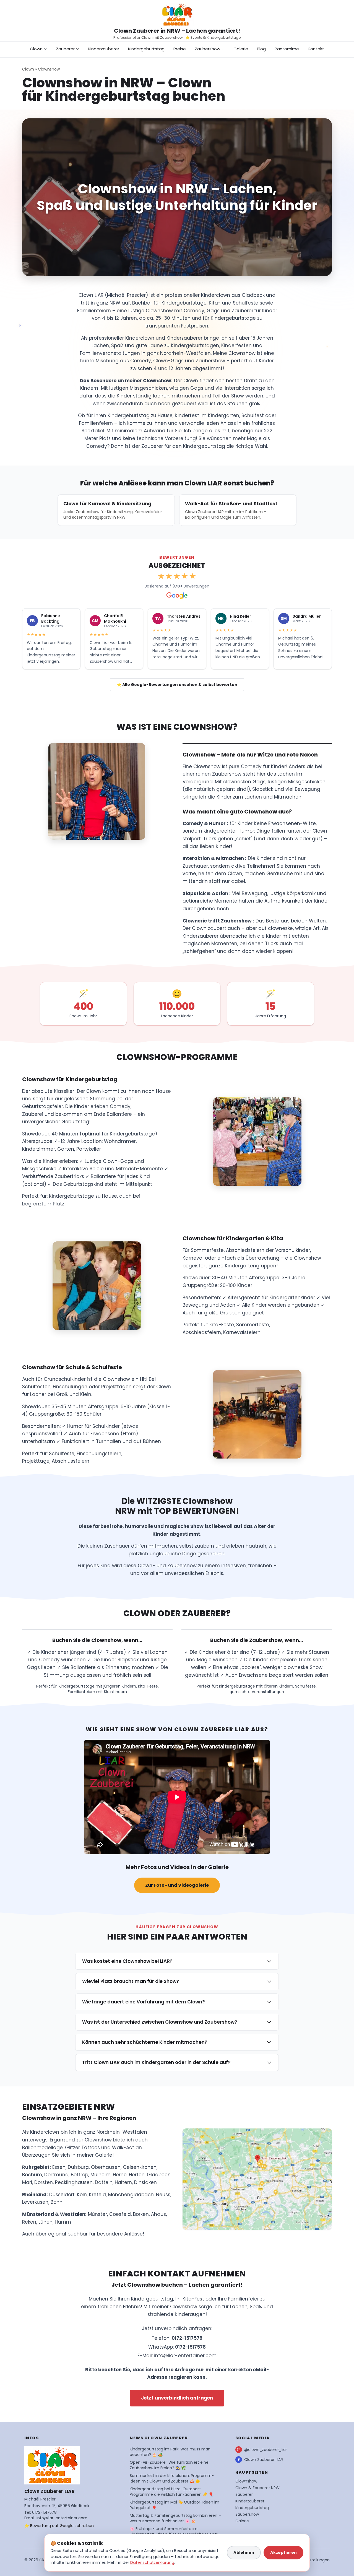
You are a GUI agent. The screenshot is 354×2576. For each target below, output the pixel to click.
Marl (27, 2182)
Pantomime (287, 49)
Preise (180, 49)
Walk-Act (123, 2148)
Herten (137, 2175)
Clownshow (49, 69)
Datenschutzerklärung (152, 2562)
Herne (120, 2175)
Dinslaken (145, 2182)
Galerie (241, 49)
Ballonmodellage (42, 2148)
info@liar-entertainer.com (185, 2356)
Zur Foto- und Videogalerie (177, 1885)
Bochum (32, 2175)
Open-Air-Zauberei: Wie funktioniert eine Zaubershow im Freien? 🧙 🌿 (169, 2465)
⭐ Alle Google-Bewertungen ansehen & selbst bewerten (177, 685)
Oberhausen (106, 2167)
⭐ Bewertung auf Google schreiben (59, 2526)
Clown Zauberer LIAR (264, 2460)
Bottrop (80, 2175)
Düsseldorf (62, 2195)
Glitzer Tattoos (82, 2148)
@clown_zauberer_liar (266, 2450)
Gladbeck (158, 2175)
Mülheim (101, 2175)
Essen (59, 2167)
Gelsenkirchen (140, 2167)
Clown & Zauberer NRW (257, 2488)
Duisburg (78, 2167)
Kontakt (316, 49)
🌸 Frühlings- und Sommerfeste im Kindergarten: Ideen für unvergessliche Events (174, 2531)
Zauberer (65, 49)
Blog (261, 49)
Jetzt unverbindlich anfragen (177, 2398)
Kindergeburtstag (146, 49)
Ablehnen (244, 2552)
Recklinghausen (74, 2182)
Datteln (104, 2182)
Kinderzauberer (104, 49)
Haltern (123, 2182)
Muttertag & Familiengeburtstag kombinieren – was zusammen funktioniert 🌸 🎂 (175, 2518)
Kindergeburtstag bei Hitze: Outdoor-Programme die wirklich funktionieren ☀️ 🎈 (171, 2492)
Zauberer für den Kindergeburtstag (183, 446)
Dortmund (56, 2175)
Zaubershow (207, 49)
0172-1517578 (187, 2338)
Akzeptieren (283, 2552)
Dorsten (44, 2182)
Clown (36, 49)
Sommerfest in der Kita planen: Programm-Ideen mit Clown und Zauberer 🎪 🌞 (172, 2478)
